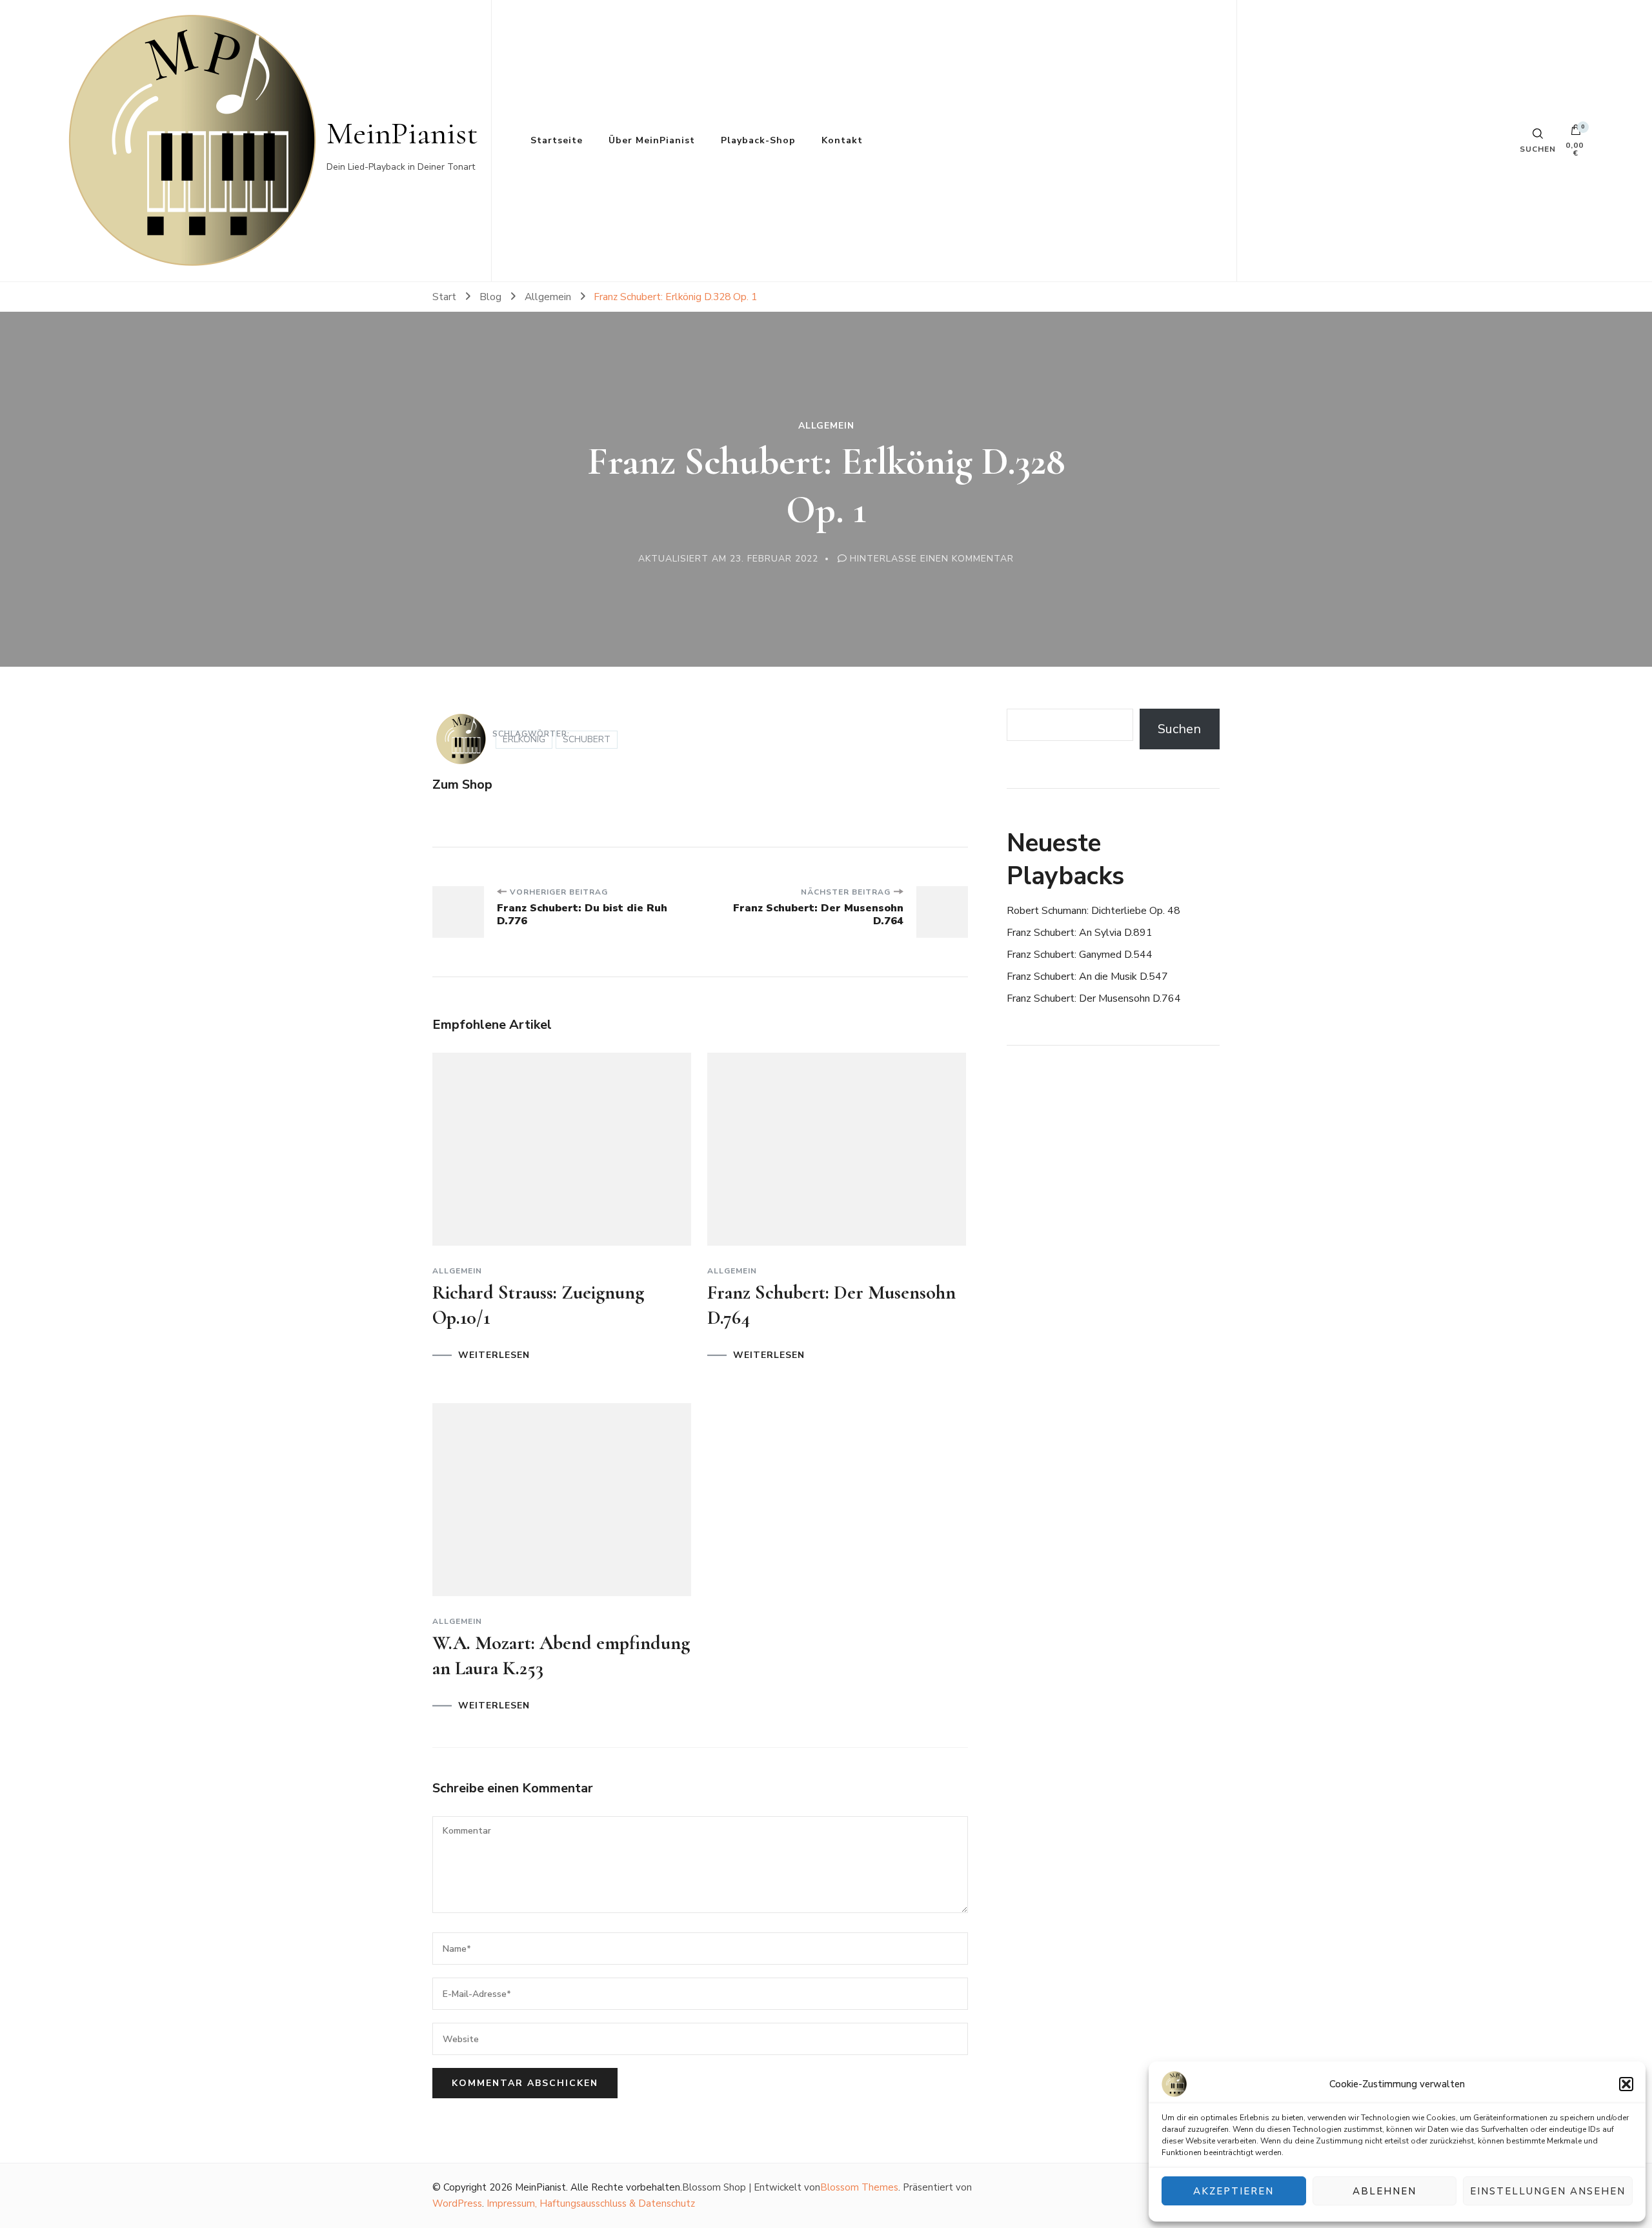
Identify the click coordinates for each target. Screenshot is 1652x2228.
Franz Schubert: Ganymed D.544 (1080, 955)
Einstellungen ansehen (1548, 2191)
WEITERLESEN (494, 1355)
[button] (1626, 2084)
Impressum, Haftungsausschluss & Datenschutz (591, 2203)
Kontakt (842, 140)
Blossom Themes (859, 2187)
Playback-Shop (758, 140)
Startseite (557, 140)
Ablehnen (1385, 2191)
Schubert (587, 739)
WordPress (457, 2203)
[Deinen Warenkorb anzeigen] (1576, 133)
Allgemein (826, 426)
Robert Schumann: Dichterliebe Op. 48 (1093, 911)
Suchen (1179, 729)
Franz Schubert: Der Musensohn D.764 (1094, 998)
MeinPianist (402, 133)
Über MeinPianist (652, 140)
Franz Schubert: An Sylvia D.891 (1080, 933)
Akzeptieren (1234, 2191)
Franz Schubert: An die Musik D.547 (1087, 977)
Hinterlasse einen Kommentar (932, 559)
